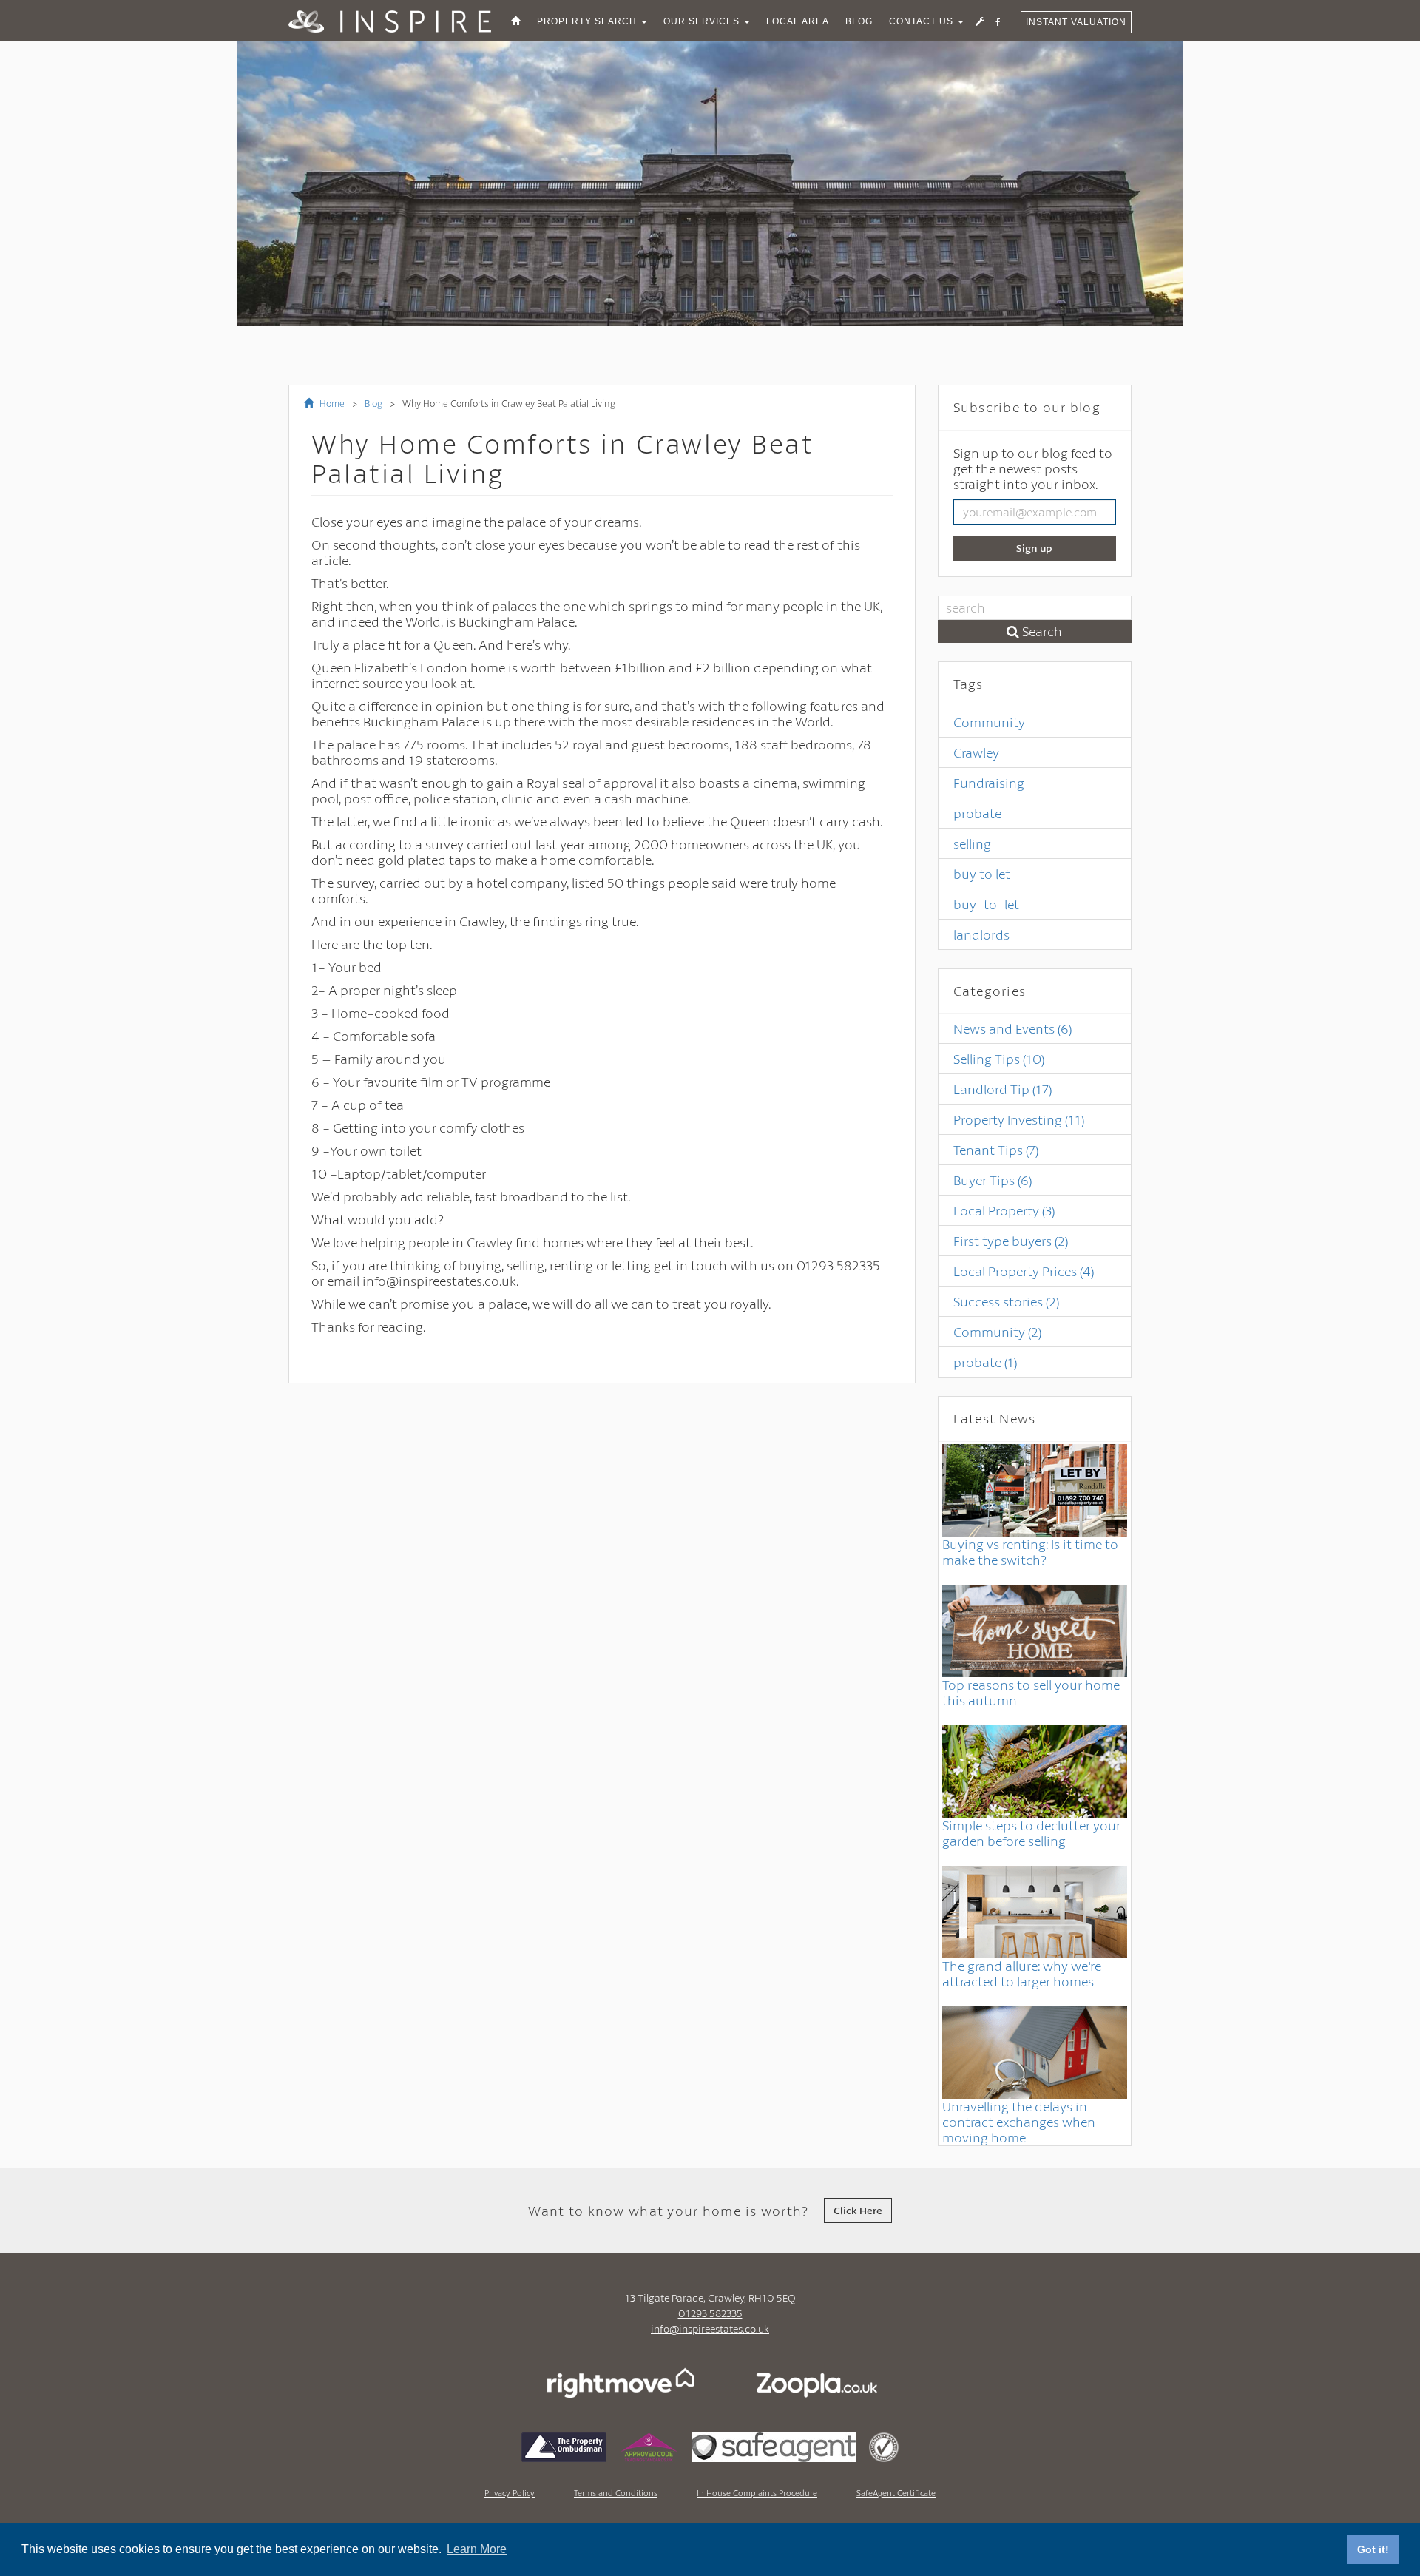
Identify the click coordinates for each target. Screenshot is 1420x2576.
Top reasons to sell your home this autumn (1031, 1692)
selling (972, 843)
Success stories (1006, 1301)
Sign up (1034, 548)
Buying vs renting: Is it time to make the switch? (1030, 1552)
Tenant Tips (996, 1150)
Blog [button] (859, 21)
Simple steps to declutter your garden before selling (1031, 1833)
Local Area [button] (798, 21)
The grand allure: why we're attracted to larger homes (1022, 1973)
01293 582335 (710, 2313)
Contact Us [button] (923, 21)
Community (989, 722)
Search (1041, 631)
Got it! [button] (1373, 2549)
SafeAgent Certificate (896, 2493)
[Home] (516, 21)
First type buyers (1011, 1241)
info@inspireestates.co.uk (710, 2329)
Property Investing (1019, 1119)
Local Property (1004, 1210)
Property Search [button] (588, 21)
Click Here (858, 2210)
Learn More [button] (477, 2549)
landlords (981, 934)
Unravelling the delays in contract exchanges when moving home (1019, 2122)
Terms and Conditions (616, 2493)
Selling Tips (999, 1059)
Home (331, 403)
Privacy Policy (510, 2493)
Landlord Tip (1003, 1089)
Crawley (976, 752)
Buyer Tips (993, 1180)
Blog (373, 403)
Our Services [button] (703, 21)
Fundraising (989, 783)
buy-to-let (986, 904)
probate (977, 813)
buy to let (982, 874)
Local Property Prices (1024, 1271)
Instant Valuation (1076, 22)
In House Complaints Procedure (757, 2493)
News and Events (1012, 1028)
